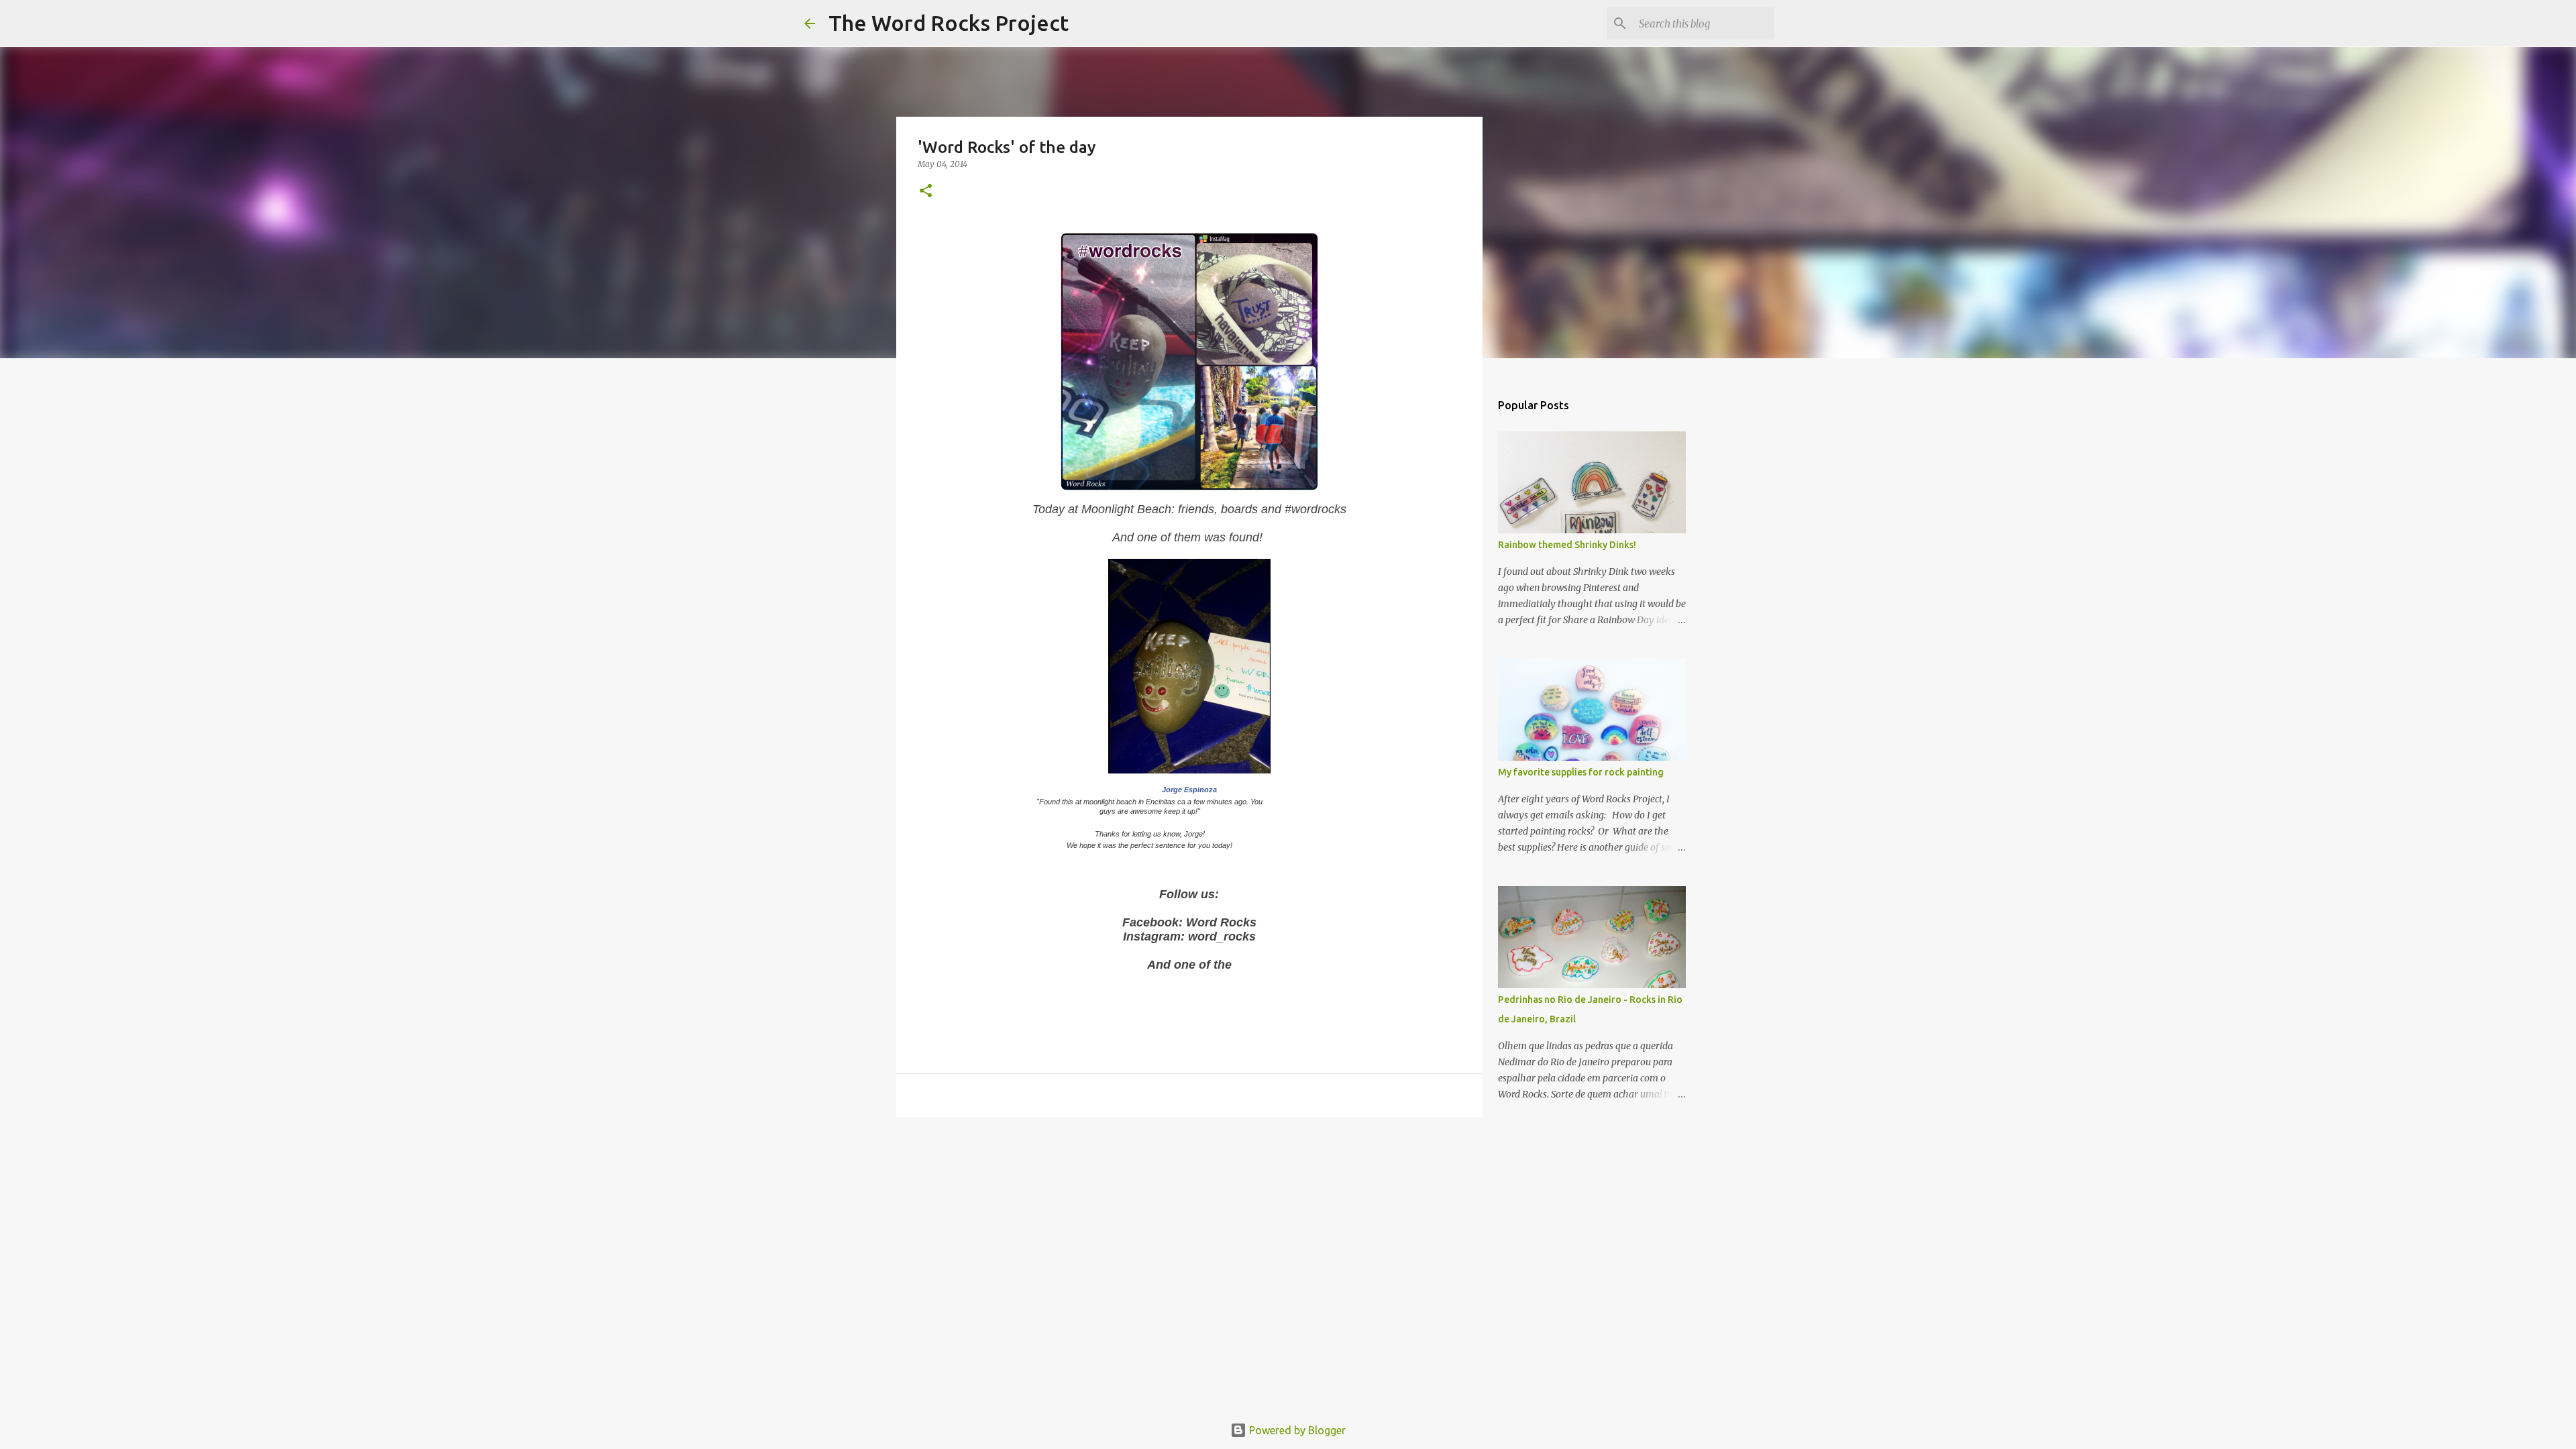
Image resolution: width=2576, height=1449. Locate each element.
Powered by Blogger (1296, 1430)
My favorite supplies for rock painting (1581, 772)
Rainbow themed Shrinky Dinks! (1567, 545)
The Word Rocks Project (949, 23)
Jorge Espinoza (1189, 790)
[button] (926, 192)
